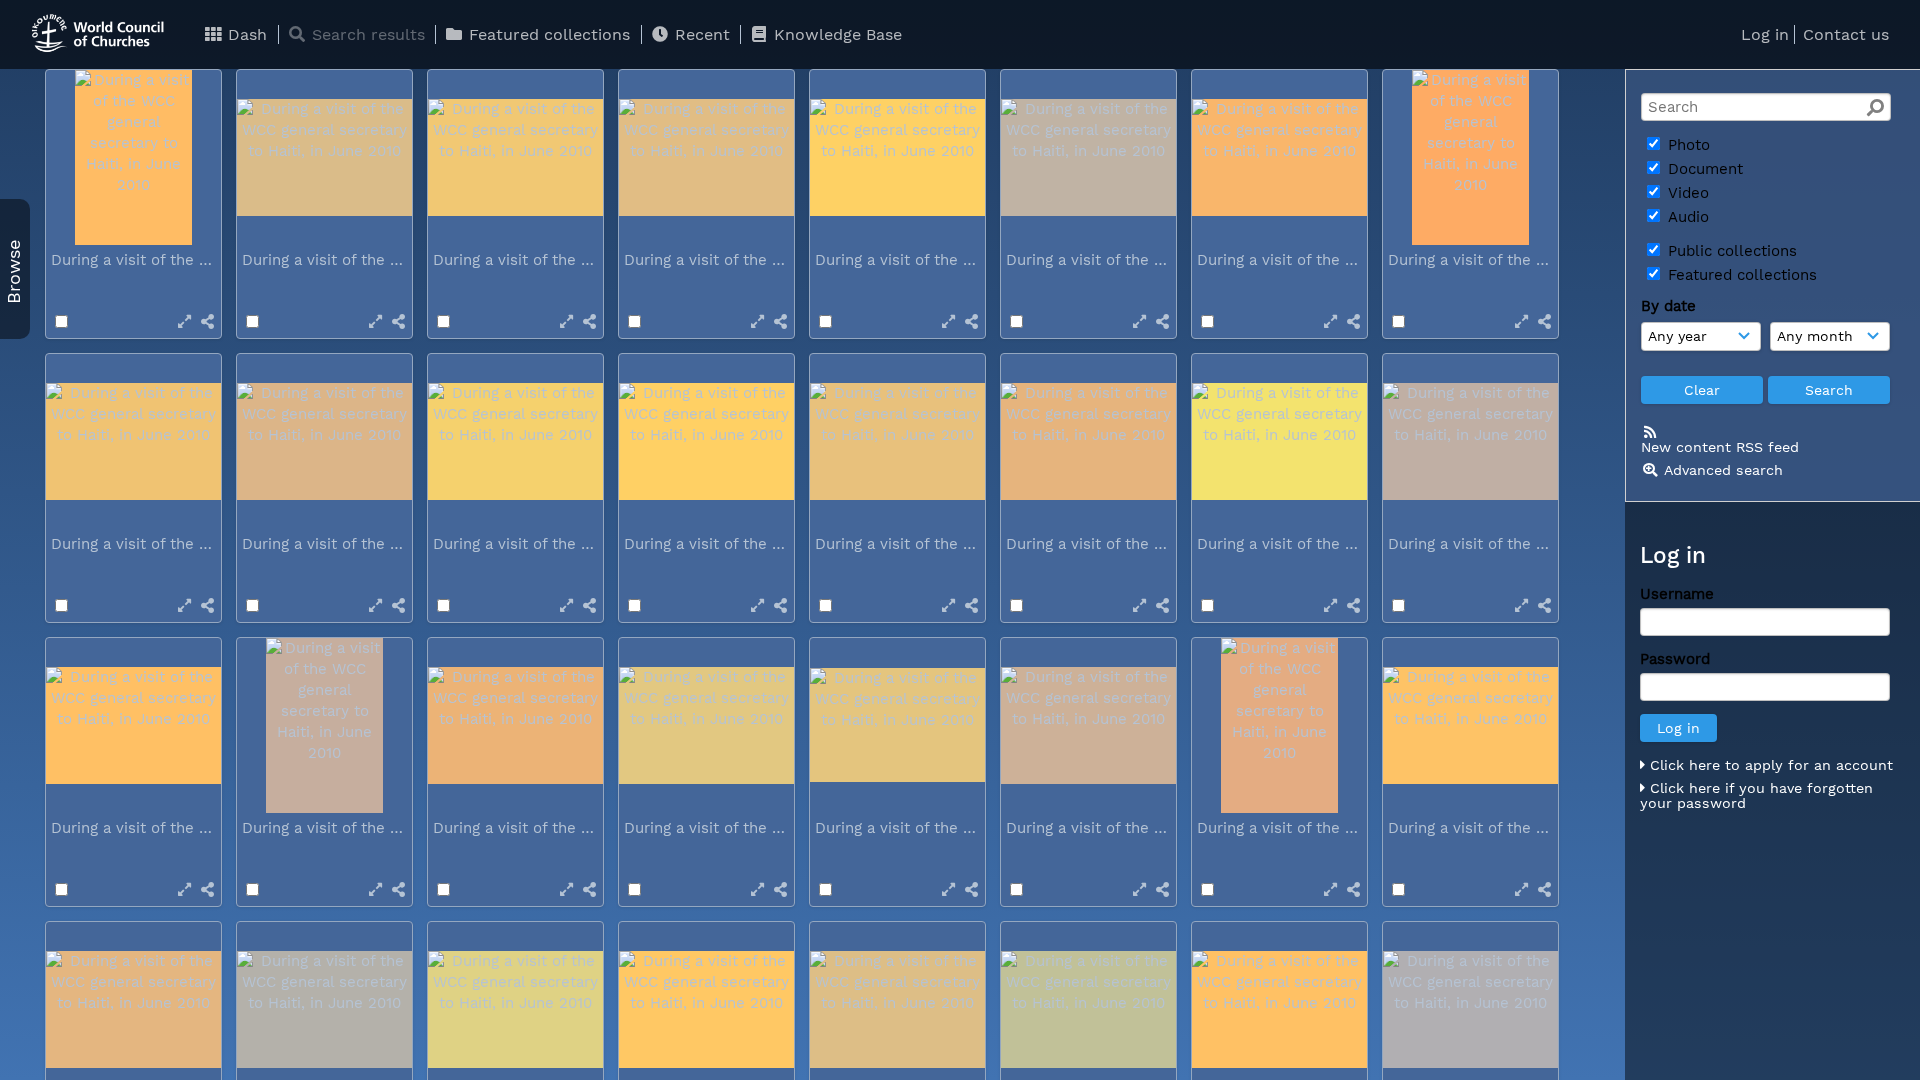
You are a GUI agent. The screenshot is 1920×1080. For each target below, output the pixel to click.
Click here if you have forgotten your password (1756, 796)
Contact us (1846, 34)
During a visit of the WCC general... (180, 260)
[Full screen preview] (184, 321)
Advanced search (1723, 470)
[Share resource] (207, 321)
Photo (1686, 145)
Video (1686, 193)
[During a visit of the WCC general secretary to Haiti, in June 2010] (133, 157)
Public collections (1730, 251)
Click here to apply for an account (1769, 765)
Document (1703, 169)
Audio (1686, 217)
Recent (700, 34)
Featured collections (547, 34)
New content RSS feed (1720, 447)
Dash (245, 34)
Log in (1765, 34)
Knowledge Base (835, 34)
